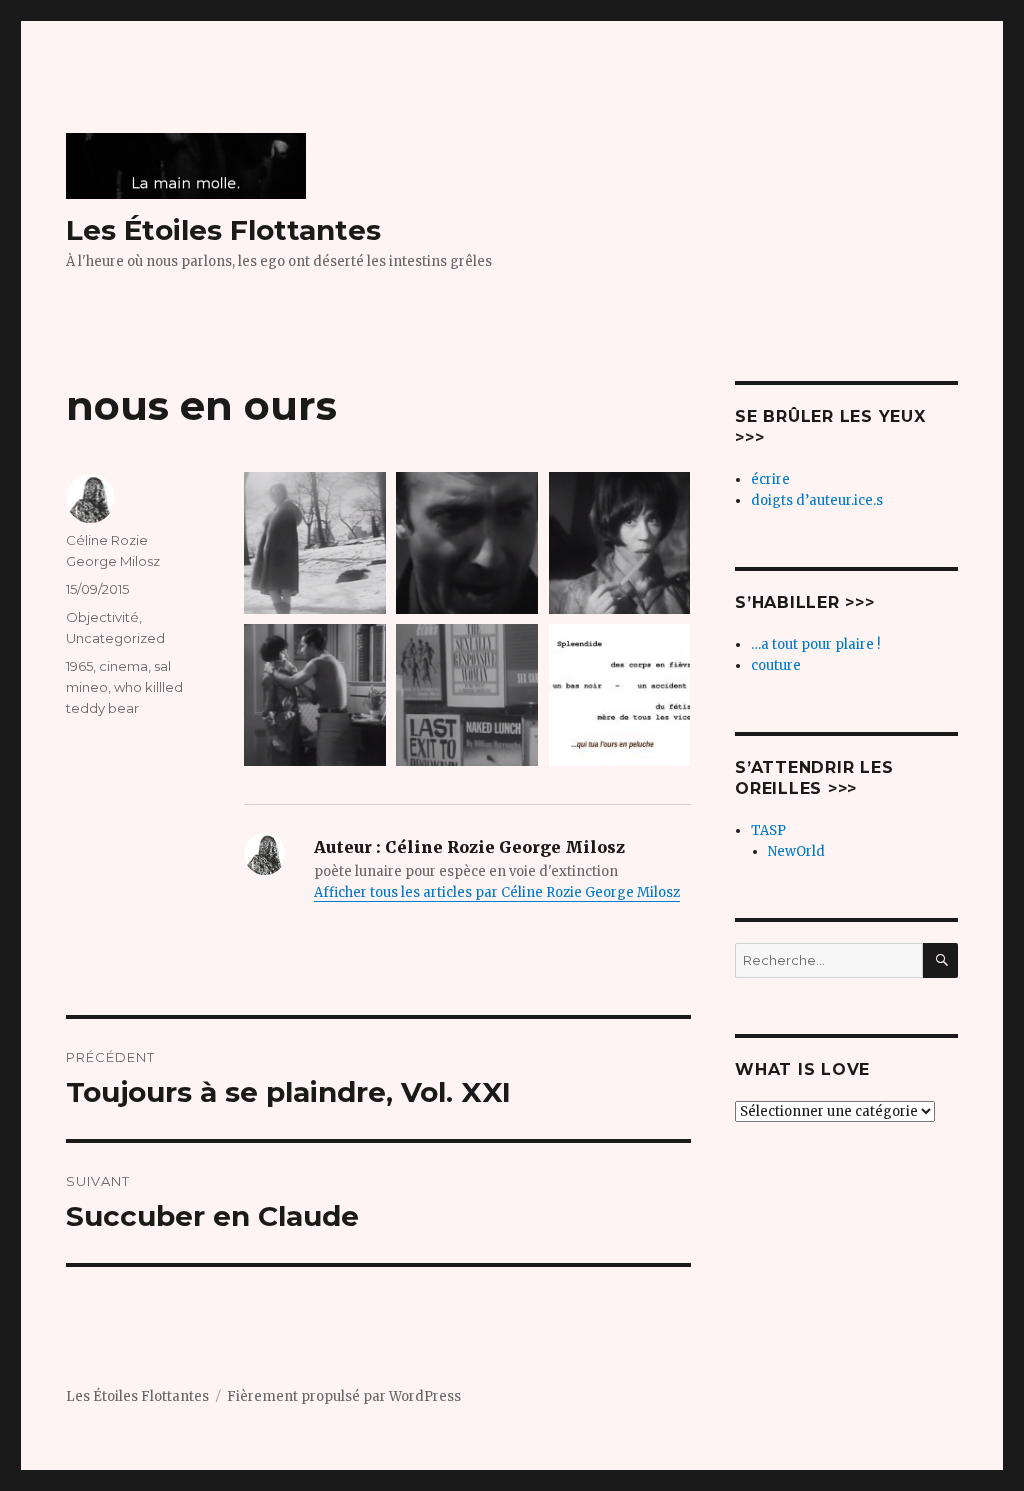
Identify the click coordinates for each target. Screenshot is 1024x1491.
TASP (768, 830)
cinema (123, 666)
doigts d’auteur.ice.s (817, 500)
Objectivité (102, 617)
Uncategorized (115, 638)
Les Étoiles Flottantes (223, 230)
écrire (770, 479)
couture (776, 665)
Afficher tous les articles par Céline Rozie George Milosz (497, 892)
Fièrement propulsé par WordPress (344, 1396)
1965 (79, 666)
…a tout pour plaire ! (815, 644)
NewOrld (796, 851)
